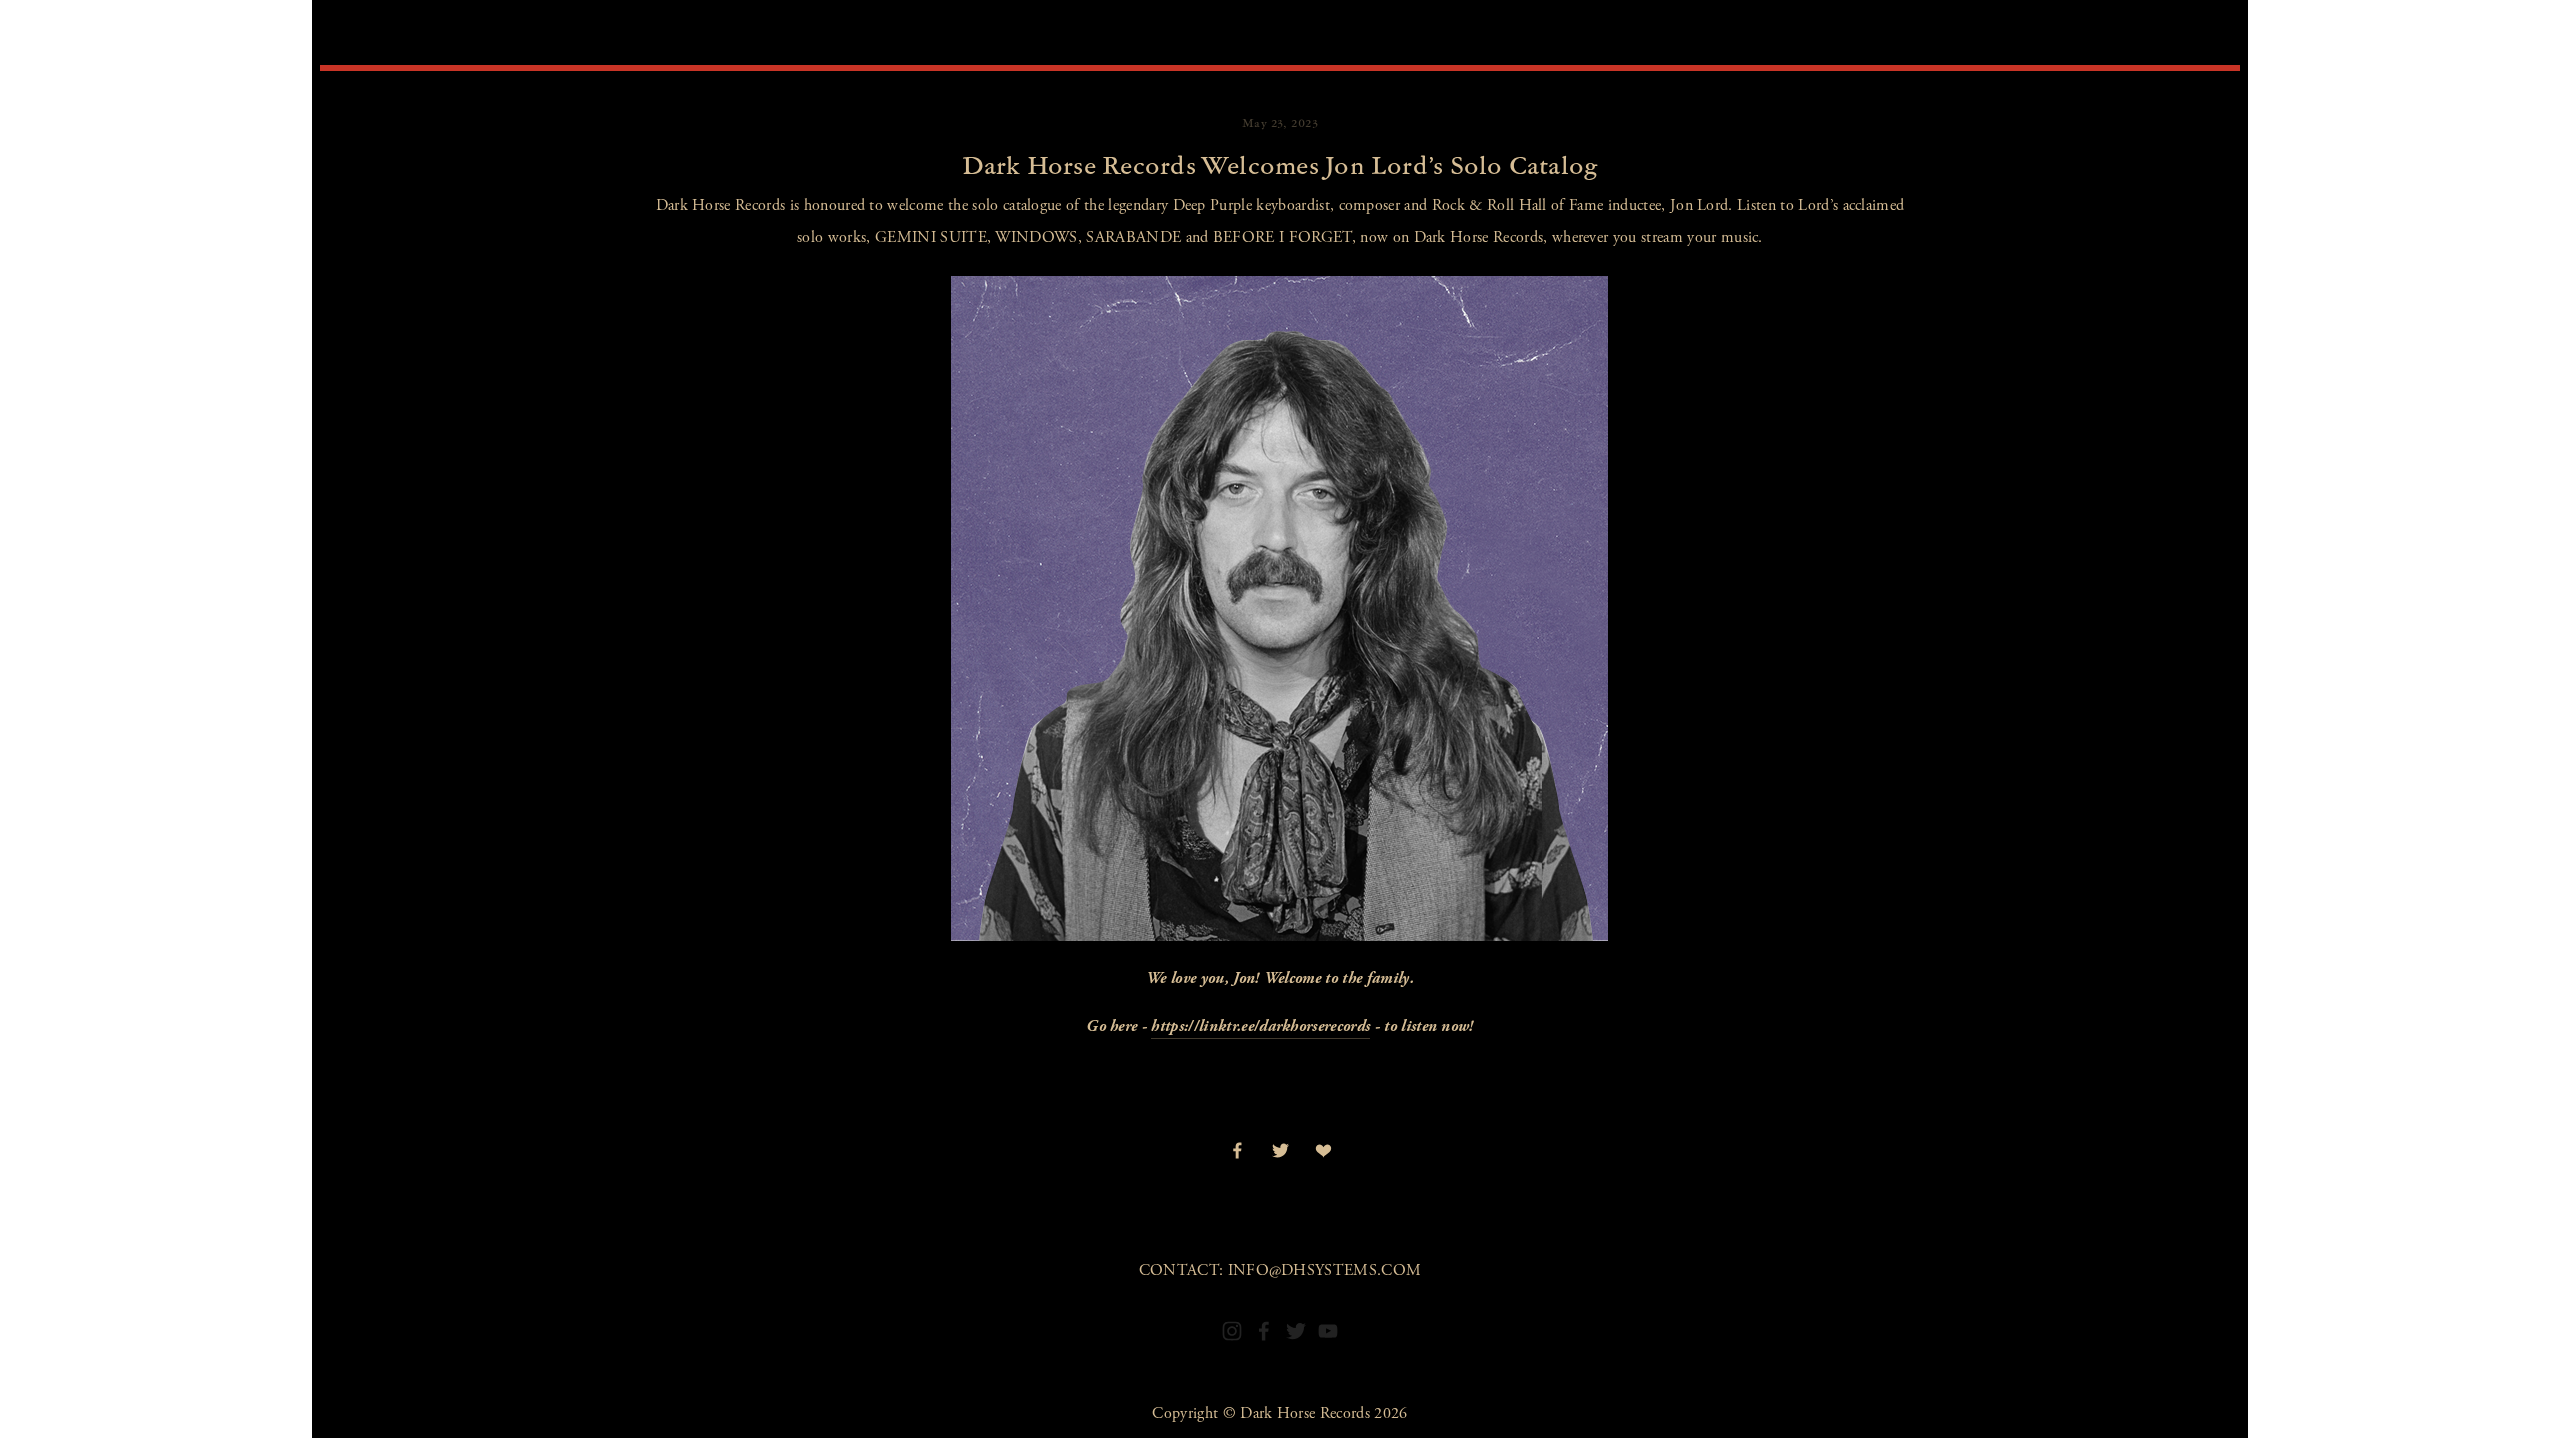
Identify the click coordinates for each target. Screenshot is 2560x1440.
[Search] (351, 36)
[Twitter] (1296, 1331)
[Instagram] (1232, 1331)
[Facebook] (1264, 1331)
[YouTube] (1328, 1331)
